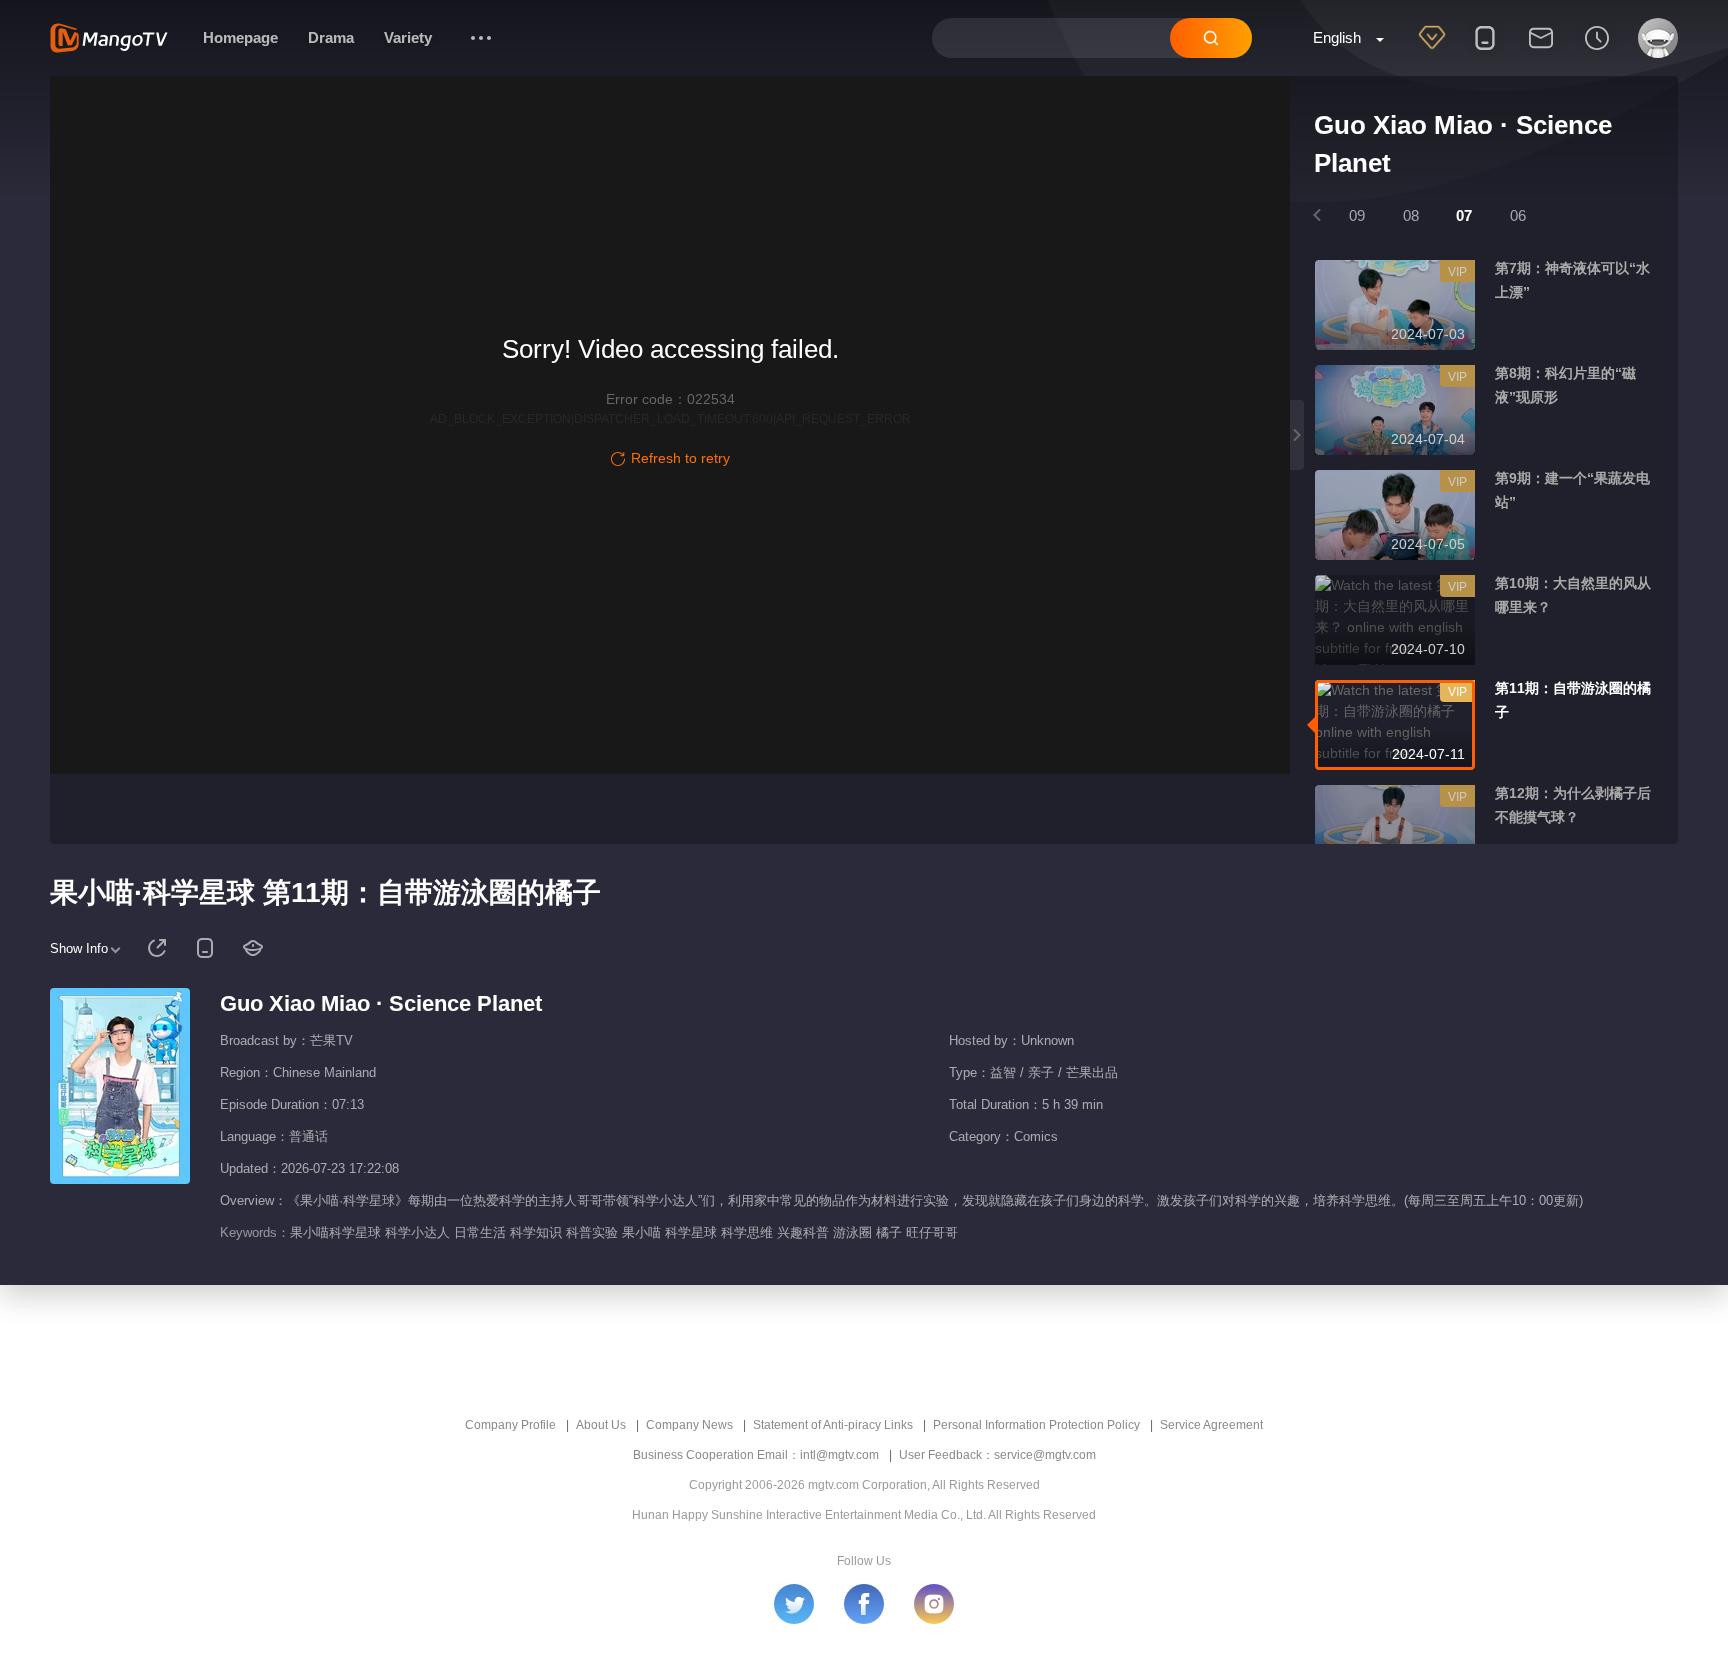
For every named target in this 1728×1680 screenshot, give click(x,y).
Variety (408, 37)
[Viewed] (1597, 51)
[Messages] (1541, 51)
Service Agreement (1211, 1425)
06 (1518, 215)
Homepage (240, 37)
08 (1411, 215)
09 (1357, 215)
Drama (331, 37)
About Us (601, 1425)
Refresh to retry (680, 458)
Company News (689, 1425)
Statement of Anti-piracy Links (833, 1425)
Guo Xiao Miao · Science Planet (381, 1003)
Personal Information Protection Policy (1036, 1425)
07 (1464, 215)
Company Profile (510, 1425)
